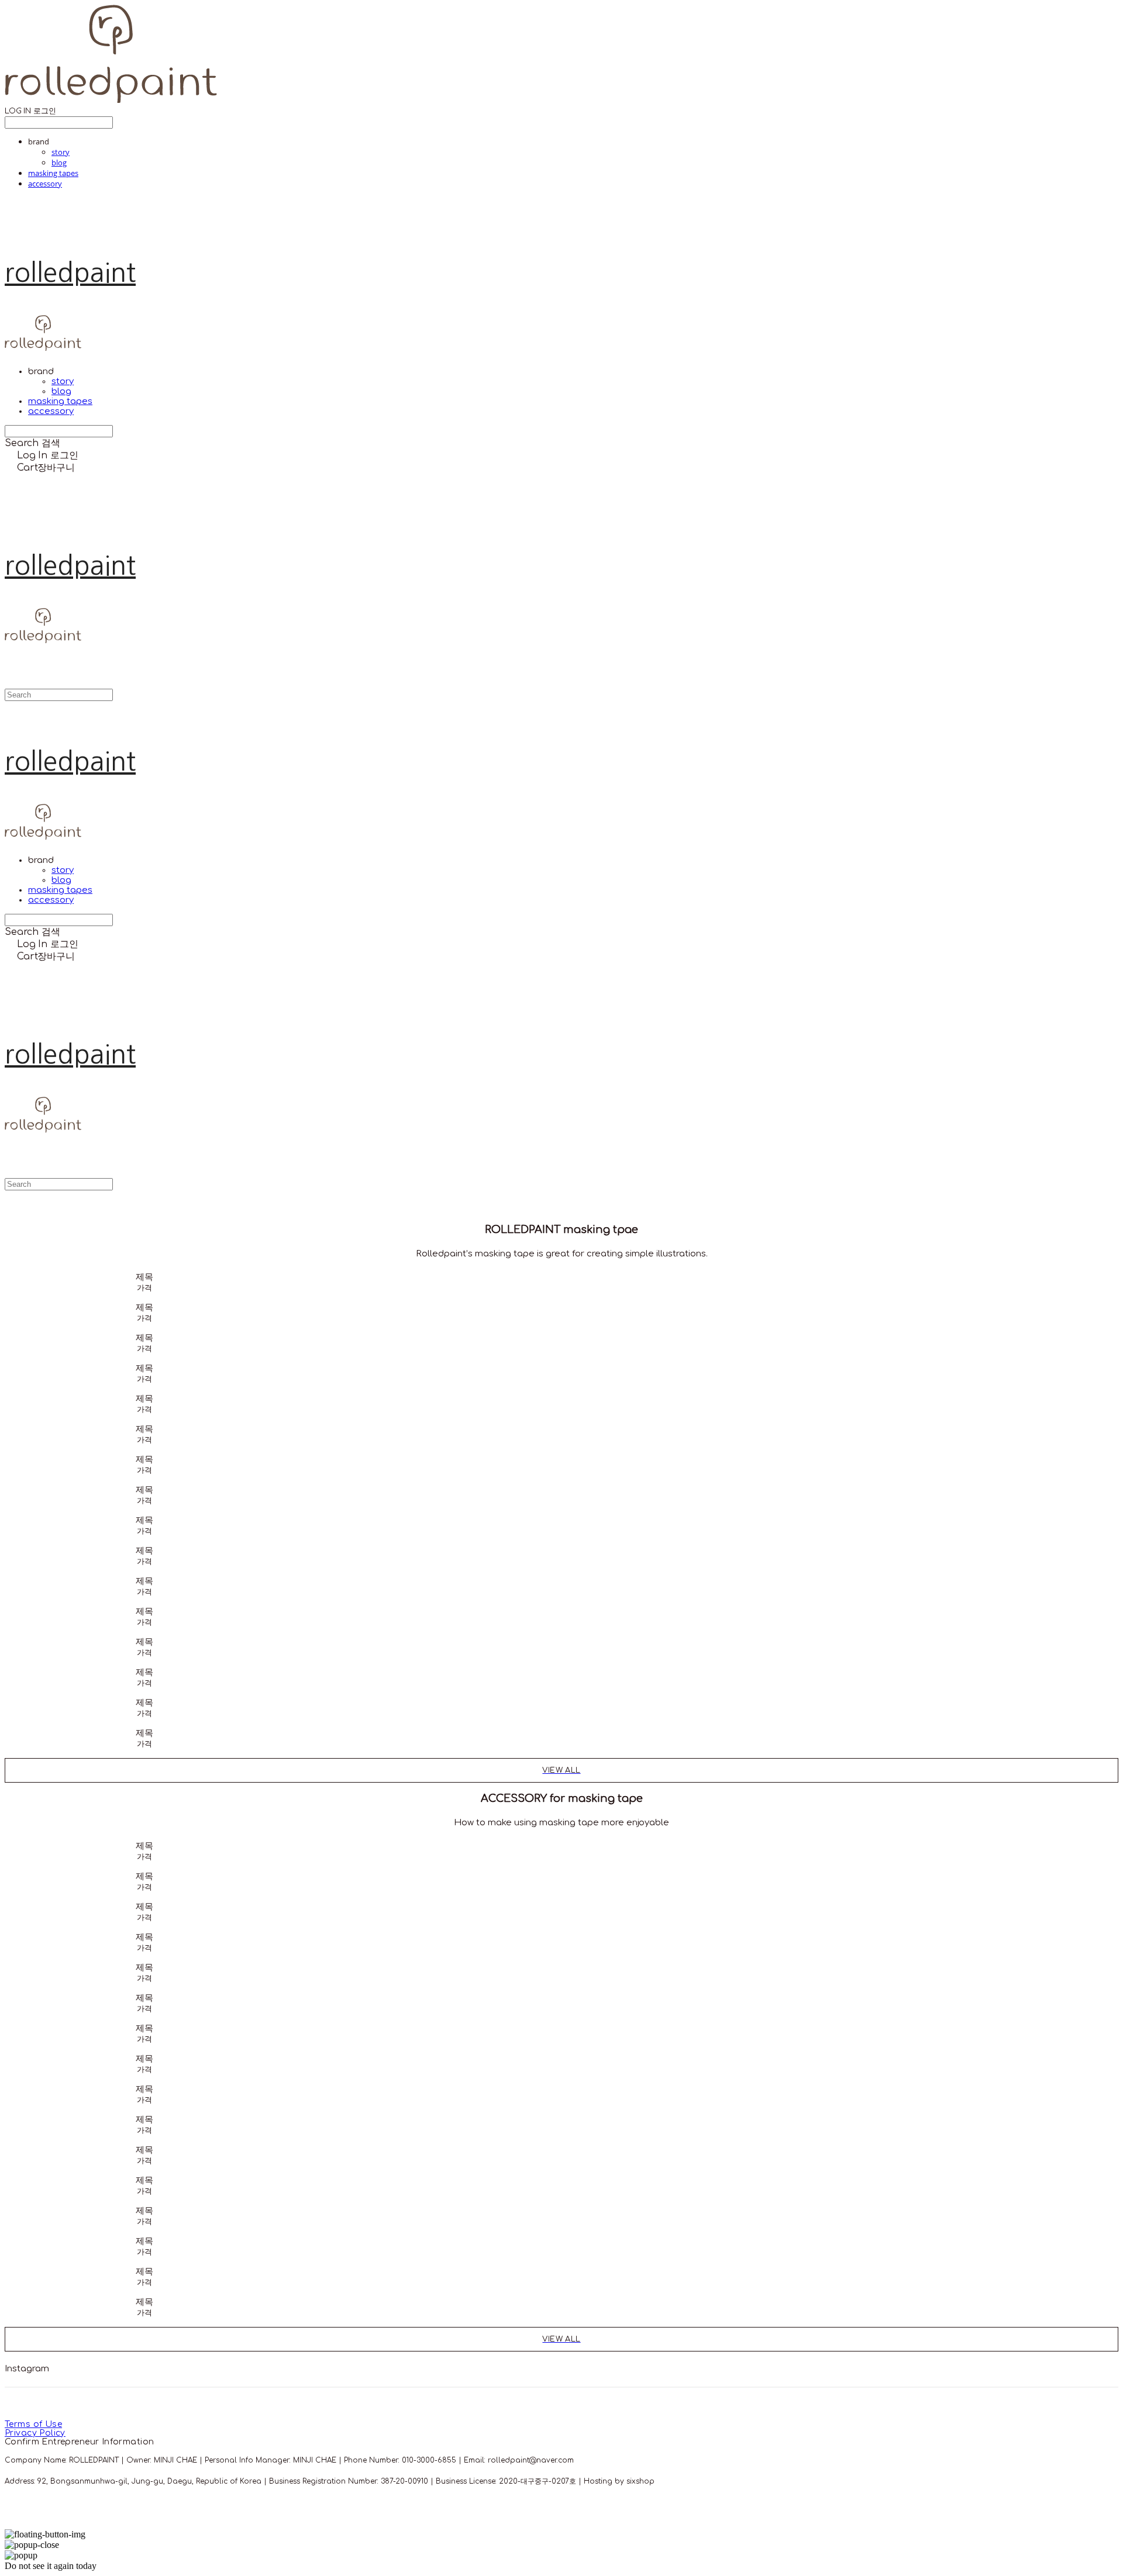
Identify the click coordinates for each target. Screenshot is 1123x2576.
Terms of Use (33, 2424)
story (61, 152)
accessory (45, 184)
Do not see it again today (51, 2566)
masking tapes (53, 173)
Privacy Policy (35, 2433)
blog (59, 163)
